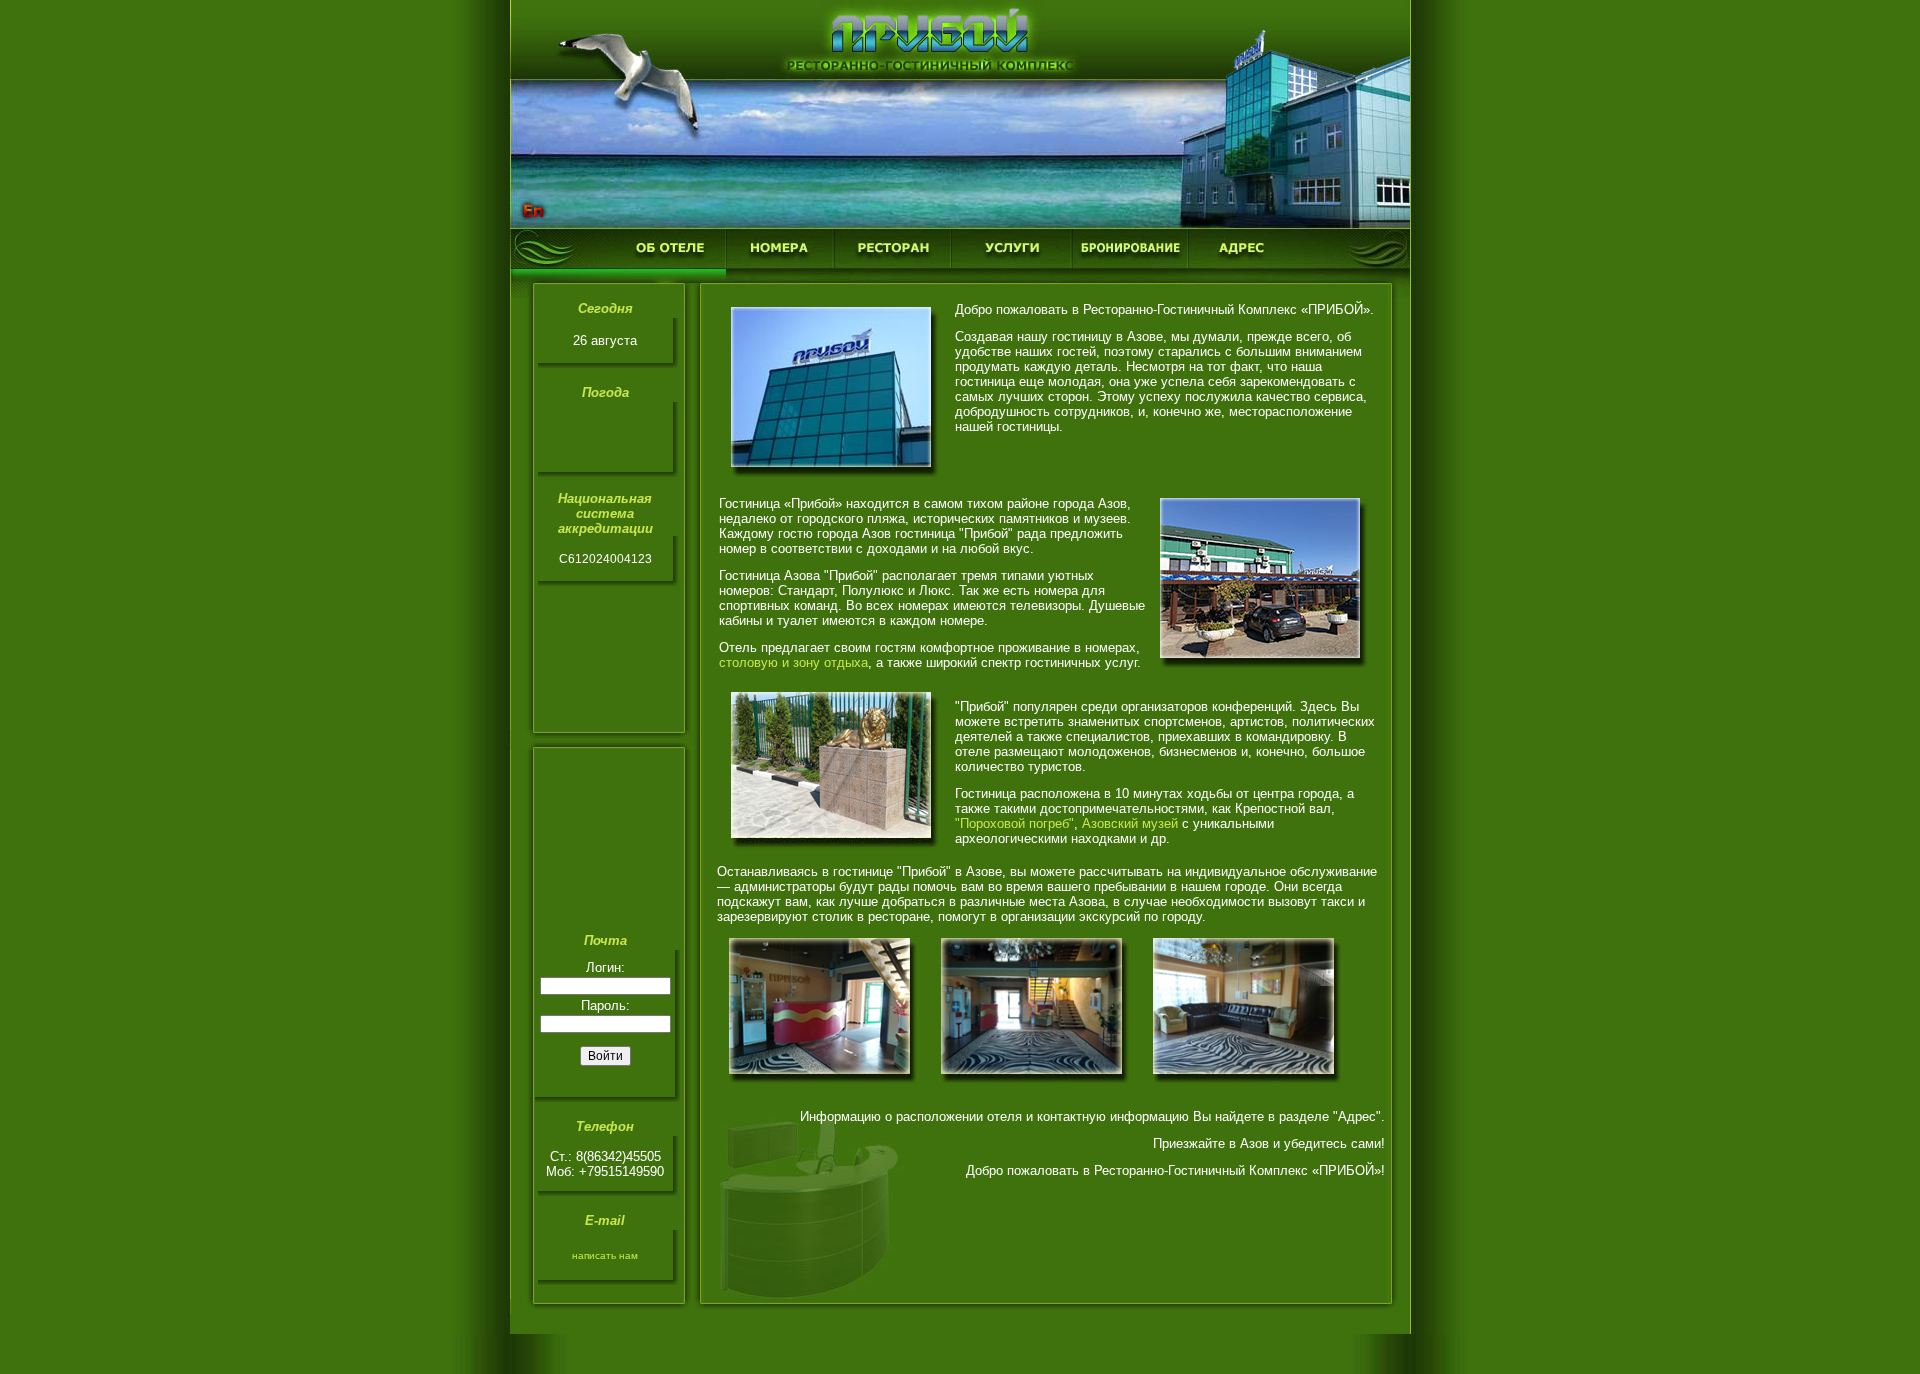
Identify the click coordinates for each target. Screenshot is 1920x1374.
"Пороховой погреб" (1014, 823)
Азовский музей (1130, 823)
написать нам (605, 1255)
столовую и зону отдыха (793, 662)
